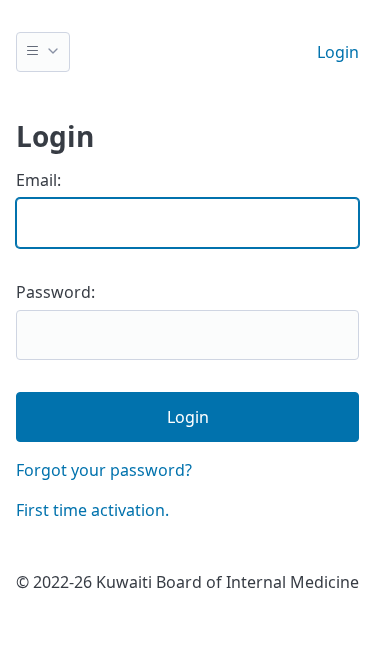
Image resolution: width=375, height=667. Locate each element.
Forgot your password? (104, 470)
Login (338, 52)
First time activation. (92, 510)
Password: (55, 292)
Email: (38, 180)
